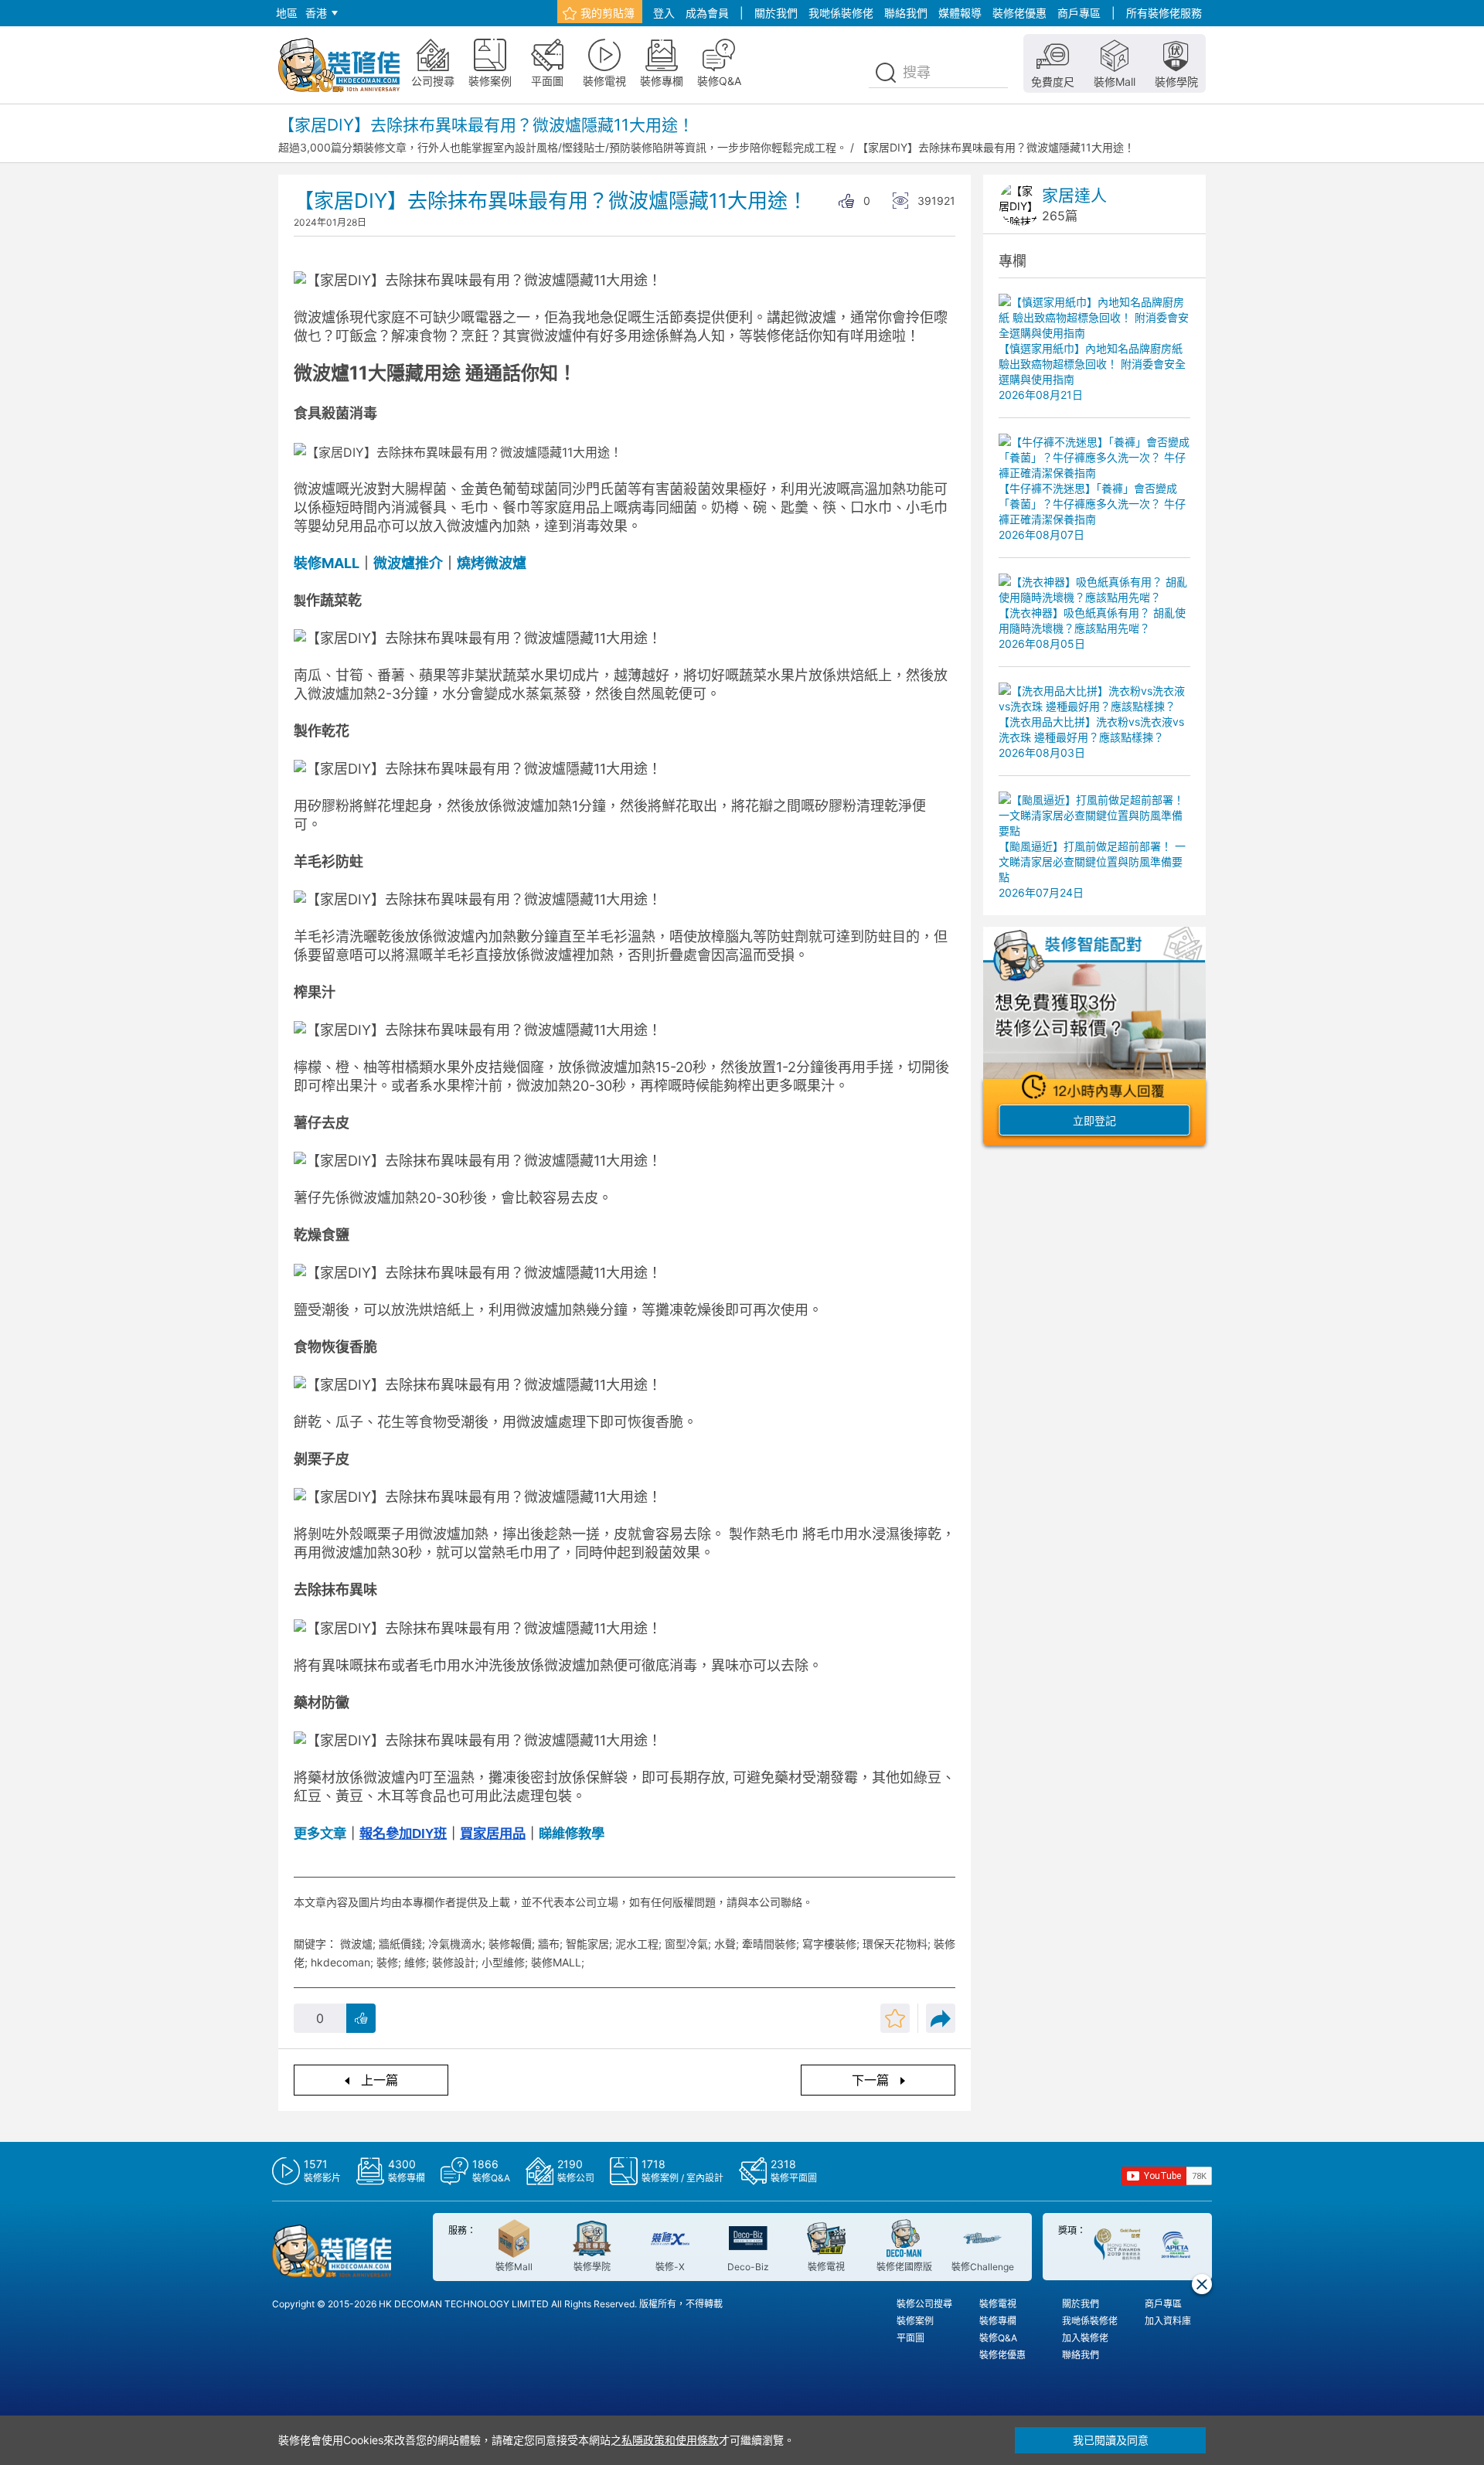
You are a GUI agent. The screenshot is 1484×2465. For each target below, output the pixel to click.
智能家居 (587, 1944)
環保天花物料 (895, 1944)
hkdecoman (340, 1962)
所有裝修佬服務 (1164, 13)
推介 (429, 563)
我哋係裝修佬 (841, 13)
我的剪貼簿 (608, 13)
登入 (664, 13)
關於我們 (776, 13)
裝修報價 (510, 1944)
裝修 (387, 1962)
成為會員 (707, 13)
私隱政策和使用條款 (670, 2440)
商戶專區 (1079, 13)
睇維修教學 (572, 1833)
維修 (415, 1962)
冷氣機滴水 (455, 1944)
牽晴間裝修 (769, 1944)
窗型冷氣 (686, 1944)
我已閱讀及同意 (1111, 2440)
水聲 (725, 1944)
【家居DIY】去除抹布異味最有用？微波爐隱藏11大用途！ (996, 147)
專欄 (1013, 261)
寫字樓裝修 (829, 1944)
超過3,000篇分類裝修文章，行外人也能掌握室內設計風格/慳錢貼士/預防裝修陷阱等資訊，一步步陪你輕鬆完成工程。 (563, 147)
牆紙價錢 (400, 1944)
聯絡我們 (906, 13)
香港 (316, 13)
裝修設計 (454, 1962)
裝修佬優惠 (1019, 13)
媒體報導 (960, 13)
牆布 (549, 1944)
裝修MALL (327, 563)
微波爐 (394, 563)
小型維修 (503, 1962)
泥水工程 (637, 1944)
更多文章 (320, 1833)
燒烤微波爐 (493, 563)
